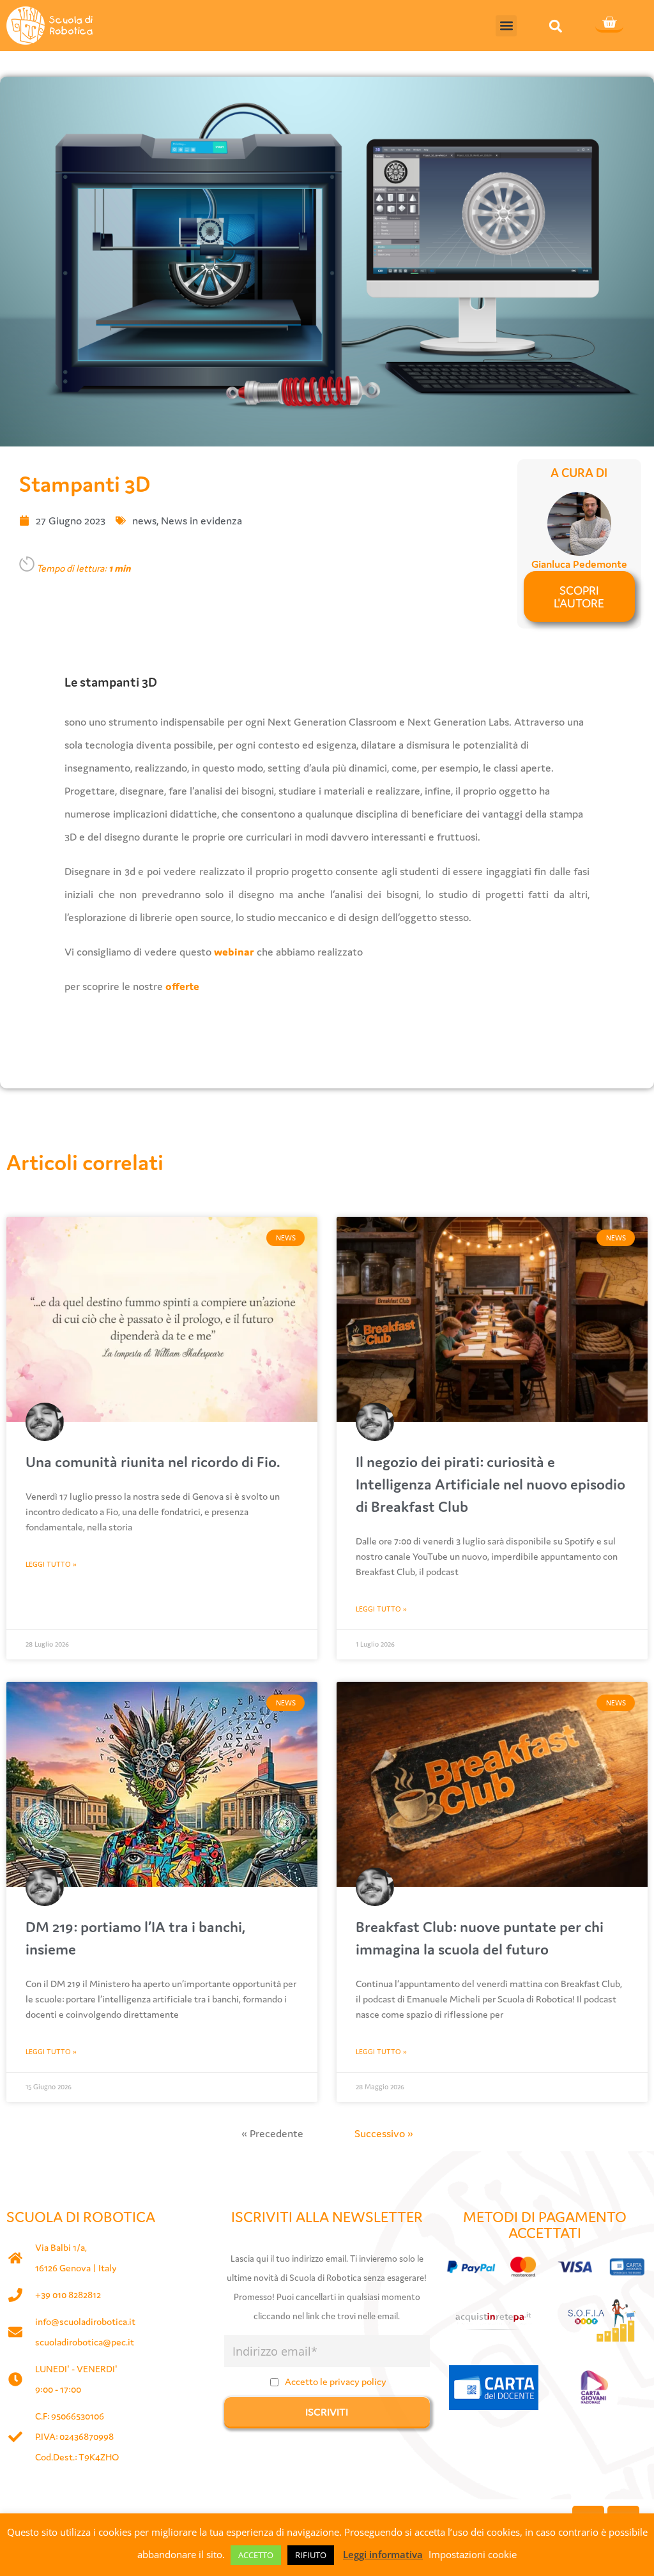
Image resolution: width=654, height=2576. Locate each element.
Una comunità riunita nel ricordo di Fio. (153, 1462)
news (144, 521)
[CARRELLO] (609, 24)
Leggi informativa (383, 2554)
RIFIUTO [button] (311, 2555)
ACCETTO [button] (256, 2555)
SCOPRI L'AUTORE (579, 597)
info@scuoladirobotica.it (85, 2321)
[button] (506, 26)
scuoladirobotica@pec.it (85, 2342)
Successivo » (384, 2133)
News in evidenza (202, 521)
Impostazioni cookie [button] (473, 2554)
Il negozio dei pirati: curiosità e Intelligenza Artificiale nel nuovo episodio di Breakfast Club (490, 1484)
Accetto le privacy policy (336, 2382)
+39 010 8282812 (68, 2295)
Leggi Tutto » (51, 1564)
